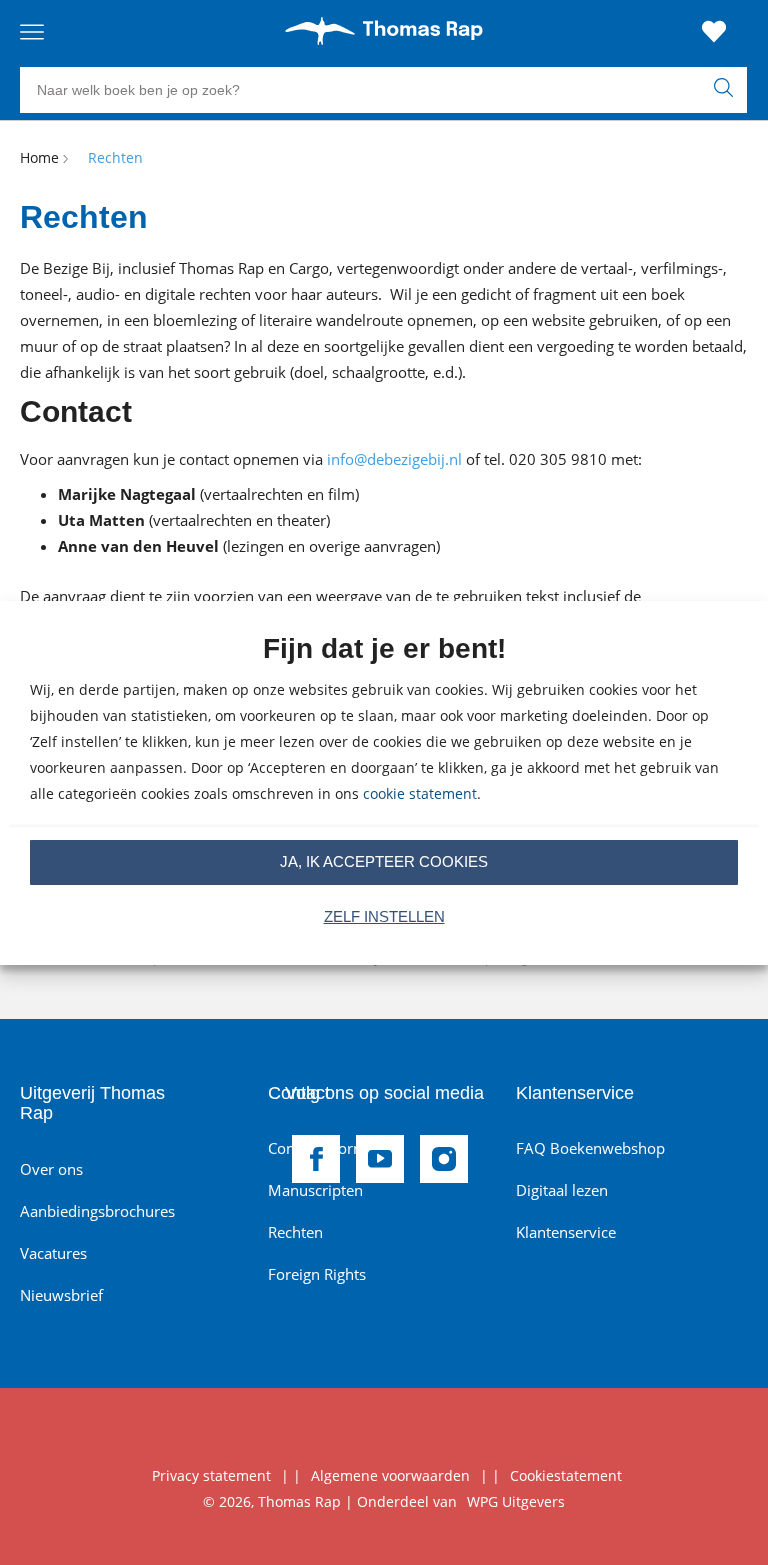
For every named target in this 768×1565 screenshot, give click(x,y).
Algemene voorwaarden (390, 1475)
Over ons (51, 1169)
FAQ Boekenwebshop (590, 1148)
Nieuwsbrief (61, 1295)
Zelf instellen (384, 916)
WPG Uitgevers (516, 1501)
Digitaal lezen (562, 1190)
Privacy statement (211, 1475)
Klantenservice (566, 1232)
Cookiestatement (566, 1475)
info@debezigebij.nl (394, 459)
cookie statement (420, 793)
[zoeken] (728, 90)
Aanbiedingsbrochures (97, 1211)
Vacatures (53, 1253)
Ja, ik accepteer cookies (384, 861)
